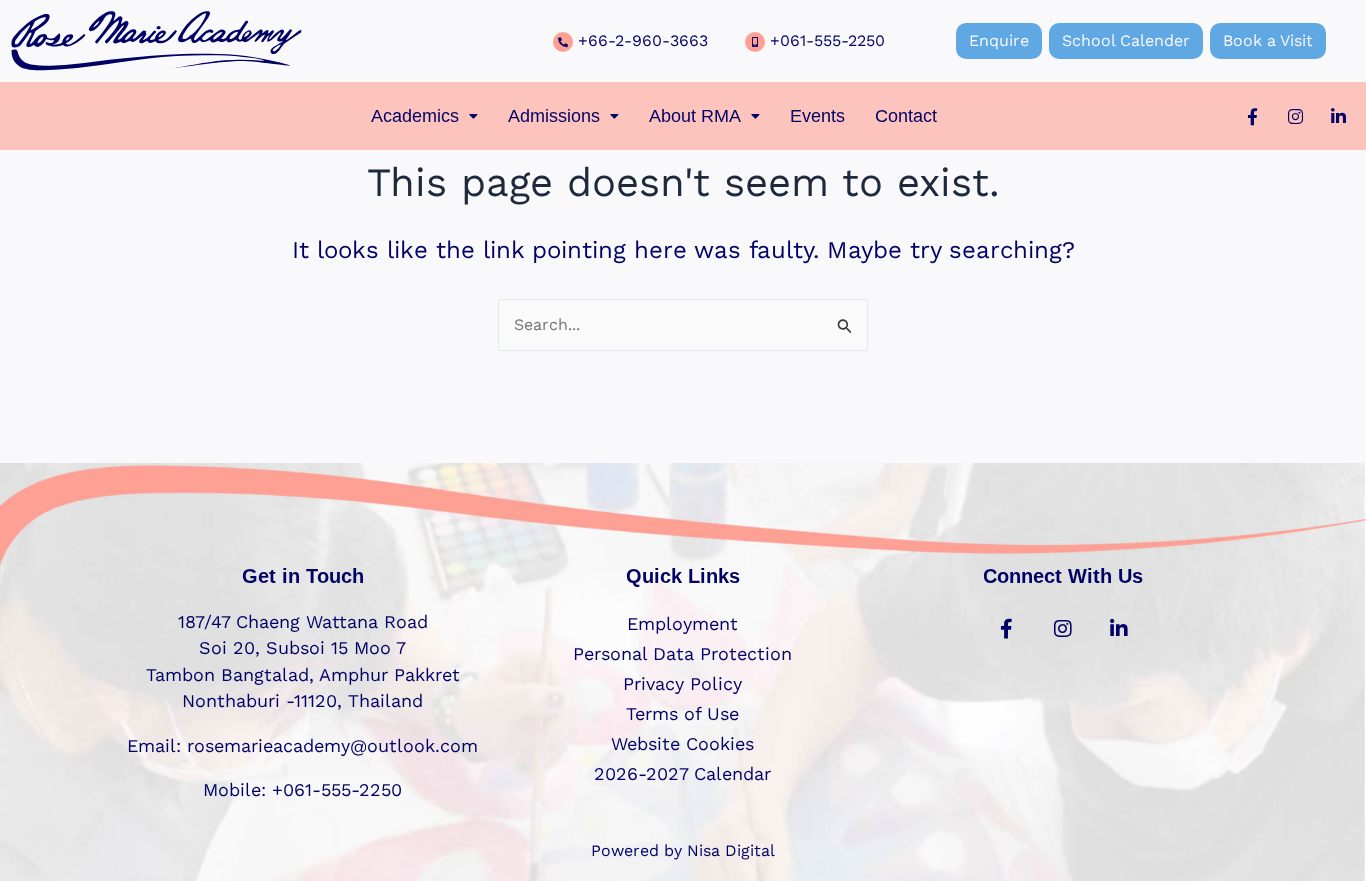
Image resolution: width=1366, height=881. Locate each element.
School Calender (1126, 40)
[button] (424, 116)
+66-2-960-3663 (643, 40)
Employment (682, 623)
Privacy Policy (682, 683)
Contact (906, 116)
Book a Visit (1268, 40)
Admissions (554, 116)
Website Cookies (682, 743)
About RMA (695, 116)
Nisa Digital (731, 850)
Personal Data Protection (682, 653)
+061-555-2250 (827, 40)
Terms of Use (682, 713)
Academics (415, 116)
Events (817, 116)
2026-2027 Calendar (682, 773)
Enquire (999, 40)
